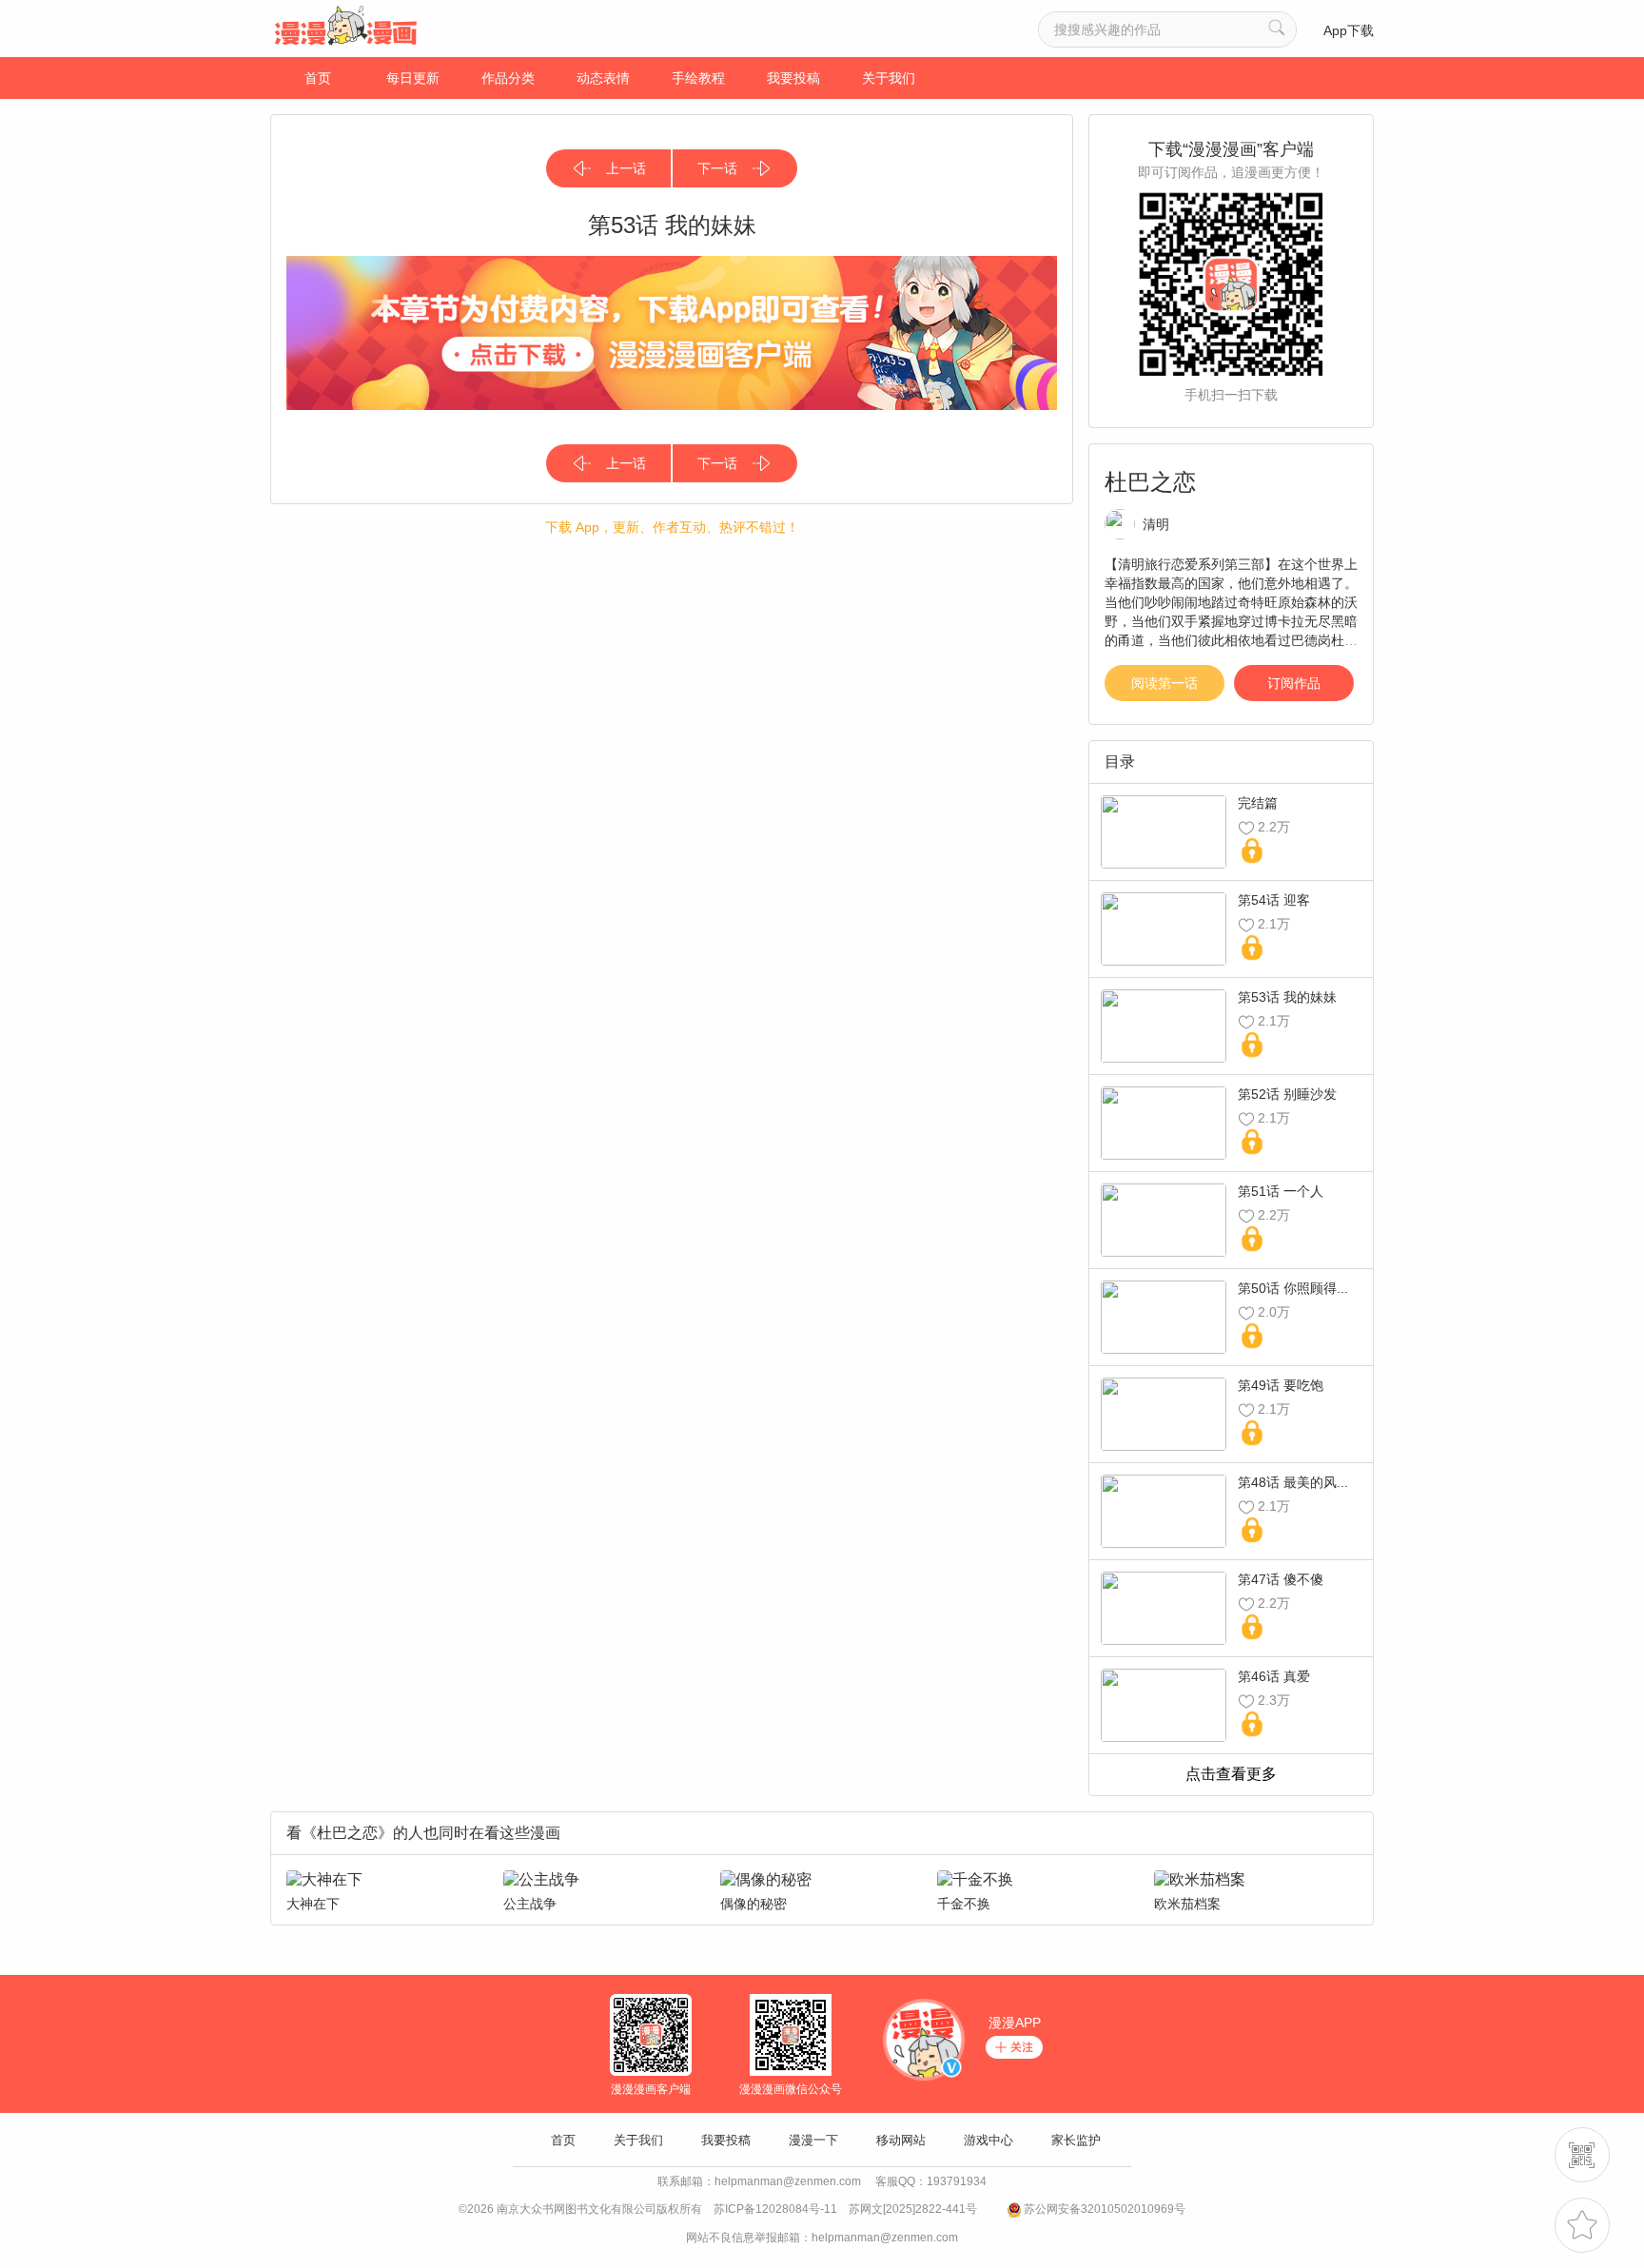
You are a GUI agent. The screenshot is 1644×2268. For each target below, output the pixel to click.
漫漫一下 (813, 2140)
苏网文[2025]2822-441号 (913, 2209)
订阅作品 (1294, 683)
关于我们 (889, 78)
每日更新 (413, 78)
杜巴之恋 (1150, 482)
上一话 (626, 168)
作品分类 (508, 78)
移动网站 (901, 2140)
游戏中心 (988, 2140)
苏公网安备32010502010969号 (1105, 2209)
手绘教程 (698, 78)
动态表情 (603, 78)
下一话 (717, 168)
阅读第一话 (1164, 683)
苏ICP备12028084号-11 (775, 2209)
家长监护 (1076, 2140)
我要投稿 (793, 78)
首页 (318, 78)
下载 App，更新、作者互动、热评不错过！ (672, 527)
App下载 (1349, 30)
